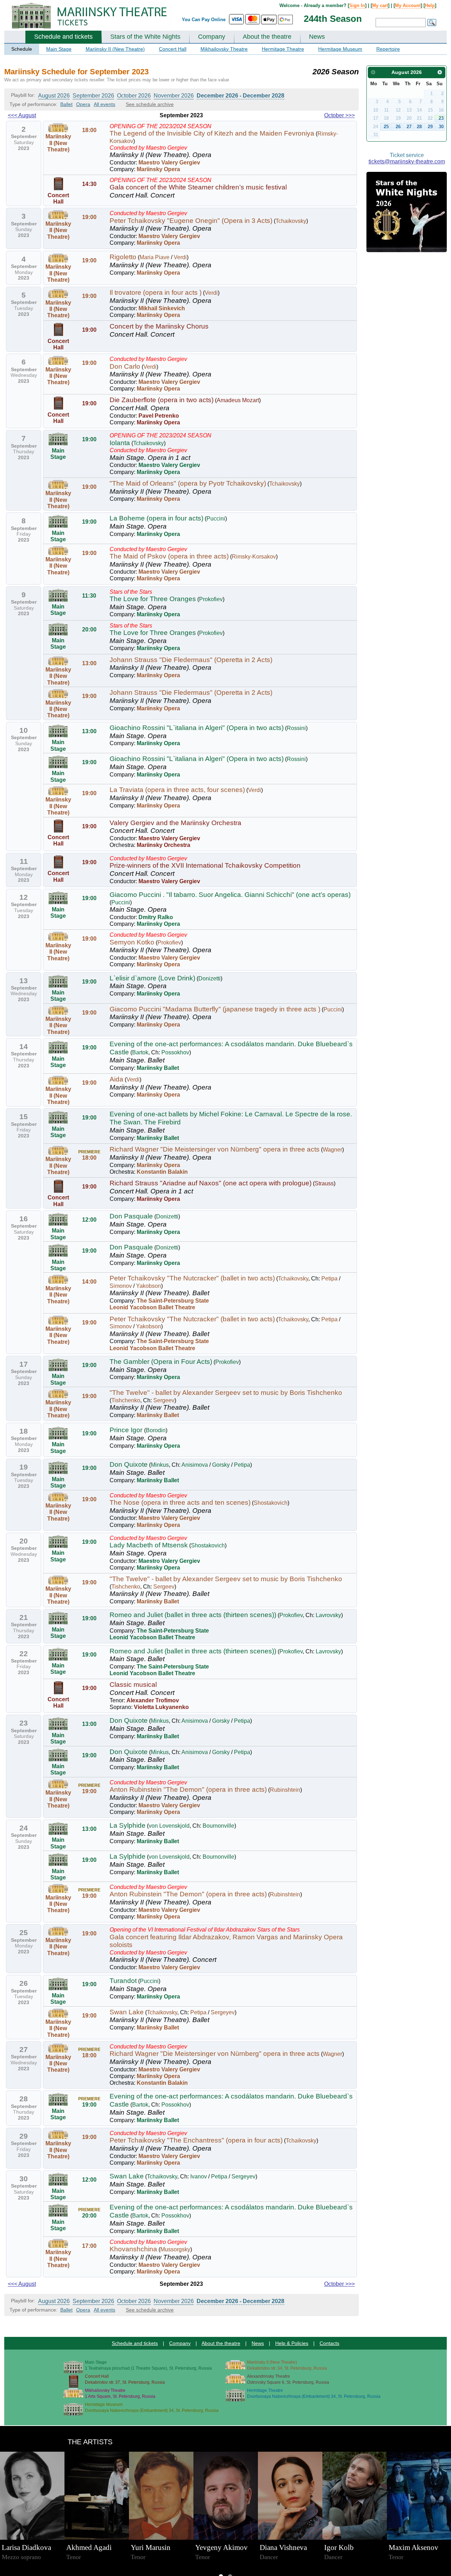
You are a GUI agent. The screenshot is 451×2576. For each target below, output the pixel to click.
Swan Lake (127, 2012)
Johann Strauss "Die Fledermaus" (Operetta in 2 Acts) (191, 660)
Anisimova (195, 1465)
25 (386, 127)
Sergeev (164, 1400)
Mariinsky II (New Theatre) (115, 49)
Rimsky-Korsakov (254, 557)
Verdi (180, 257)
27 (409, 127)
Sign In (357, 5)
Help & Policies (292, 2343)
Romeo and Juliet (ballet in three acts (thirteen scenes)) (193, 1615)
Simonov (121, 1286)
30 (441, 127)
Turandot (123, 1981)
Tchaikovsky (291, 221)
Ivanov (199, 2176)
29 (430, 127)
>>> (339, 115)
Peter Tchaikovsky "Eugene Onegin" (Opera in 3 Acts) (191, 221)
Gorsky (221, 1465)
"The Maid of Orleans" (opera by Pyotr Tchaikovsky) (188, 483)
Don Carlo (125, 366)
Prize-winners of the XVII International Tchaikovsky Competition (205, 865)
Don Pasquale (131, 1216)
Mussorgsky (175, 2249)
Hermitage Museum (340, 49)
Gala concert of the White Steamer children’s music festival (198, 187)
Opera (83, 104)
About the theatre (267, 37)
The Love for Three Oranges (153, 599)
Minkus (160, 1465)
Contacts (329, 2343)
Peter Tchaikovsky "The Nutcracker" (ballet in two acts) (192, 1278)
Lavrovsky (328, 1615)
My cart (380, 5)
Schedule (22, 49)
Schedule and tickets (63, 37)
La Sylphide (128, 1825)
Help (430, 5)
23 (441, 118)
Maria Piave (155, 257)
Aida (116, 1079)
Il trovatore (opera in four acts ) (156, 292)
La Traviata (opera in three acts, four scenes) (177, 790)
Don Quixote (129, 1464)
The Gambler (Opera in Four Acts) (161, 1362)
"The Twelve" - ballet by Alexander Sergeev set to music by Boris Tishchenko (226, 1393)
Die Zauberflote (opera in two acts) (162, 400)
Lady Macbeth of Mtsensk (149, 1545)
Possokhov (175, 1052)
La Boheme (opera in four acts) (156, 518)
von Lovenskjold (169, 1826)
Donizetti (209, 978)
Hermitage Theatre (283, 49)
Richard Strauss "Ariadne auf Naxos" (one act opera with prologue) (211, 1183)
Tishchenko (126, 1400)
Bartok (140, 1052)
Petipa (329, 1278)
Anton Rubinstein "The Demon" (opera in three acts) (188, 1789)
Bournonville (218, 1826)
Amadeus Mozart (238, 400)
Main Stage (59, 49)
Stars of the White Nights (145, 37)
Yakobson (149, 1286)
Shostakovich (271, 1503)
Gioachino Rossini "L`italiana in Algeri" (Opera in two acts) (197, 728)
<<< (22, 115)
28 (419, 127)
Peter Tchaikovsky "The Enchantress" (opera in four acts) (196, 2140)
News (317, 37)
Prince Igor (127, 1430)
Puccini (216, 519)
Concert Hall (173, 49)
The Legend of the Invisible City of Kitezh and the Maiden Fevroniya (212, 133)
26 (398, 127)
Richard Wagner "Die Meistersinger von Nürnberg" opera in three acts (215, 1149)
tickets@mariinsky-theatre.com (407, 161)
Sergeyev (223, 2012)
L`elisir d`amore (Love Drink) (152, 978)
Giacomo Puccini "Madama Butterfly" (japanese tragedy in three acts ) (215, 1009)
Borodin (156, 1430)
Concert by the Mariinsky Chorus (159, 326)
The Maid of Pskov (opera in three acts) (169, 556)
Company (212, 37)
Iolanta (120, 443)
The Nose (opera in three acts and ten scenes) (180, 1502)
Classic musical (133, 1685)
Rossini (296, 728)
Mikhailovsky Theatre (224, 49)
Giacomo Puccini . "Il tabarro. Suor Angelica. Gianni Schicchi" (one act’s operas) (230, 895)
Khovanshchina (133, 2249)
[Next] (440, 72)
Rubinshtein (285, 1790)
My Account (408, 5)
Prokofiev (211, 599)
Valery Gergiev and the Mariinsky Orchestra (175, 823)
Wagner (332, 1150)
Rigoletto (123, 257)
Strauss (324, 1183)
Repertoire (388, 49)
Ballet (66, 104)
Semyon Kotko (132, 942)
